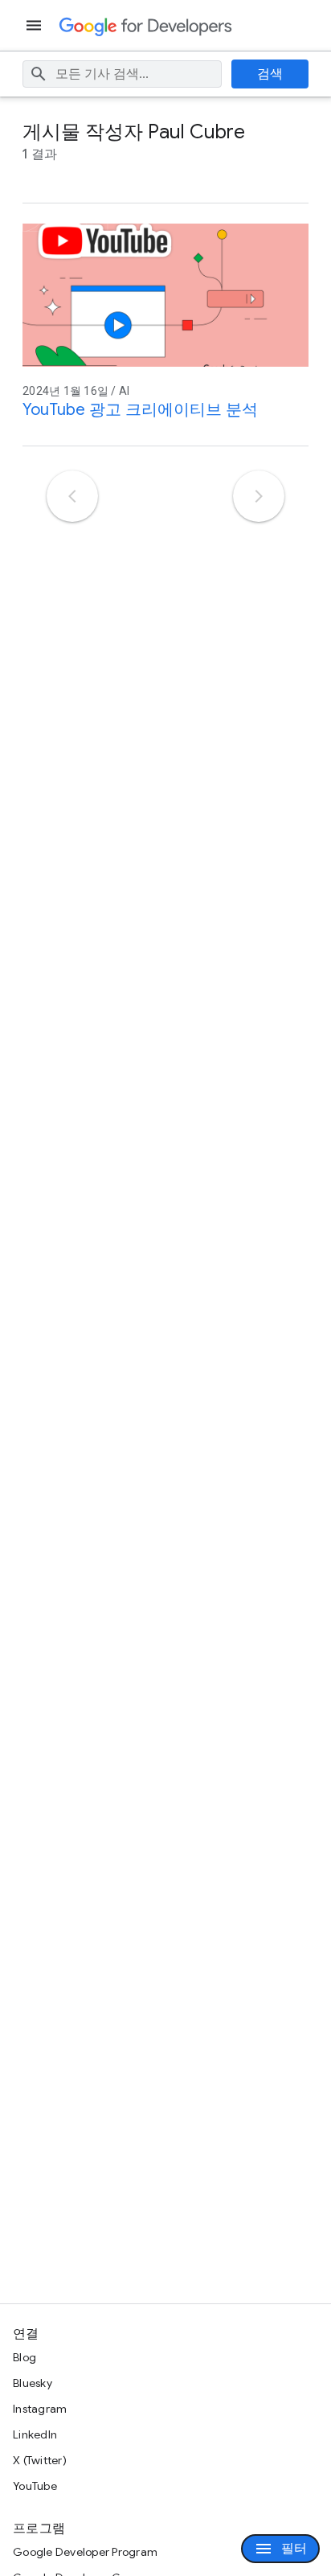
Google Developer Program (85, 2552)
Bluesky (33, 2383)
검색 (270, 74)
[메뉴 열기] (35, 25)
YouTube (35, 2486)
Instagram (40, 2409)
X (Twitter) (40, 2460)
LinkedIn (35, 2434)
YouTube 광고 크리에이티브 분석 (140, 410)
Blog (25, 2357)
